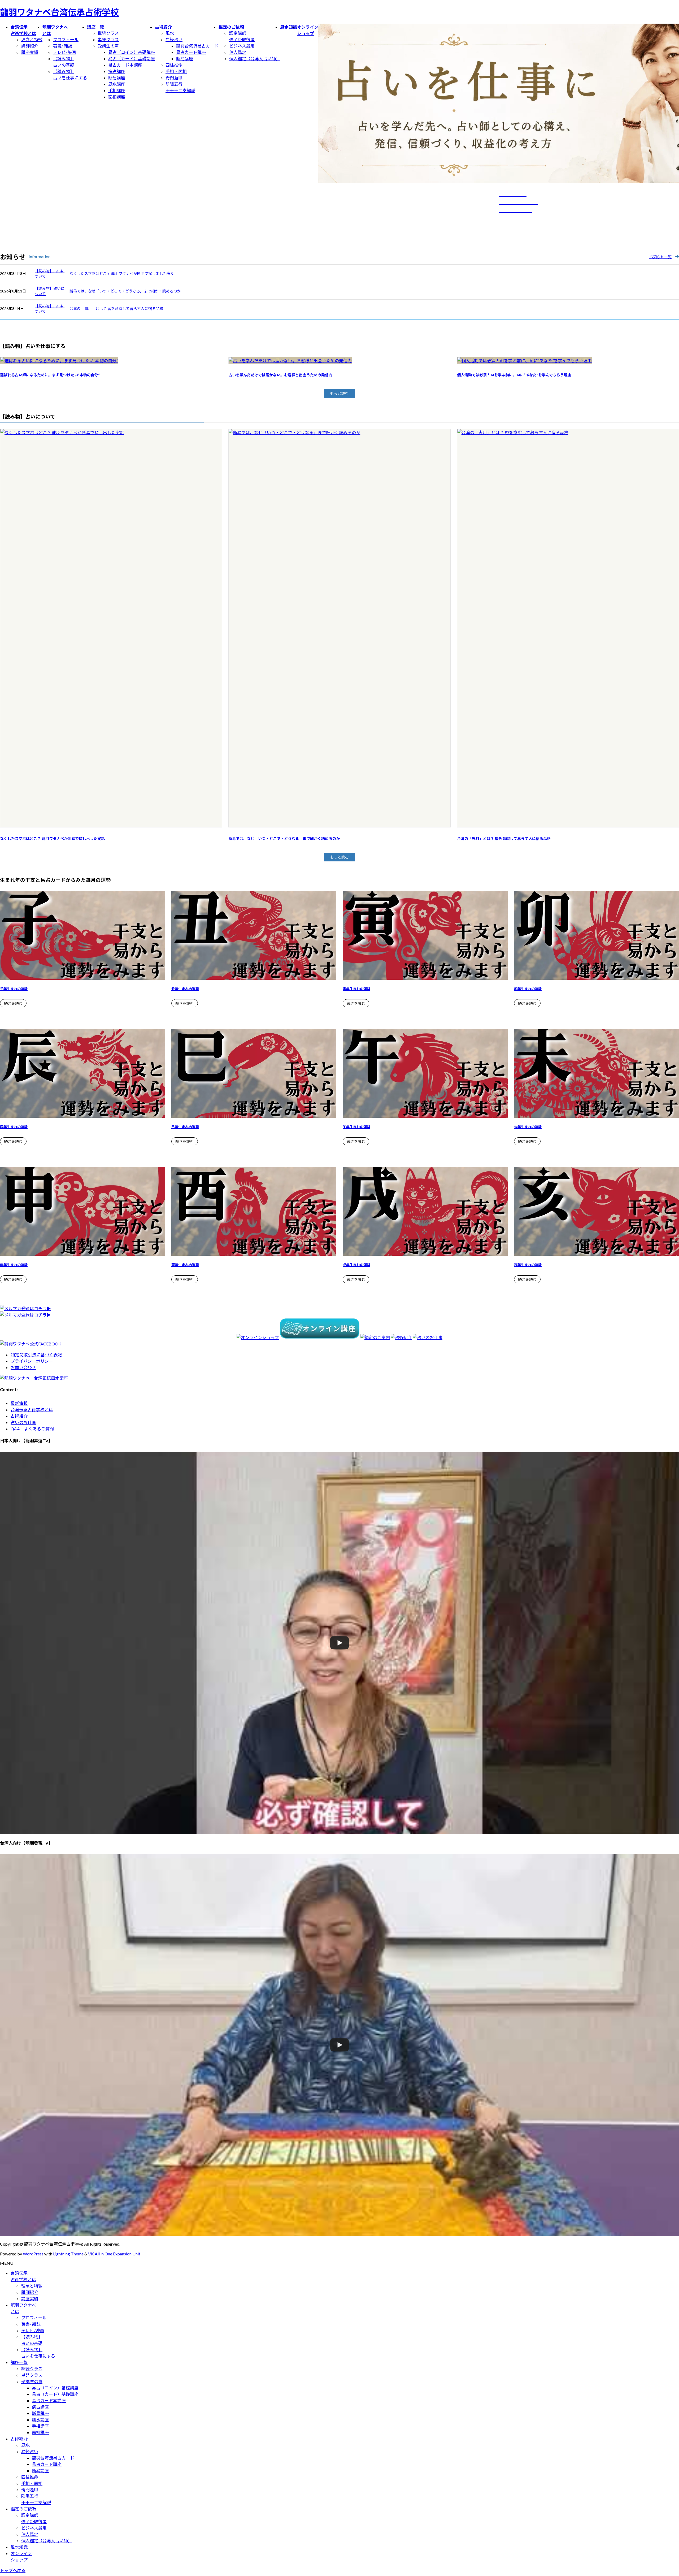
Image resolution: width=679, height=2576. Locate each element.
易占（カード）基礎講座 (132, 59)
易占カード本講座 (125, 65)
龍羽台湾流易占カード (197, 46)
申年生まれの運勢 (14, 1265)
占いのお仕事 (23, 1422)
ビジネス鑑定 (242, 46)
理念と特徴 (32, 39)
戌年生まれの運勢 (356, 1265)
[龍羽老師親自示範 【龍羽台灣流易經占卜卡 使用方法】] (339, 2045)
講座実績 (30, 52)
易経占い (174, 39)
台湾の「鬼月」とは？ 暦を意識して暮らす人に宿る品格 (116, 308)
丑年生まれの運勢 (185, 989)
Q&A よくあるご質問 (32, 1429)
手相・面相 (176, 71)
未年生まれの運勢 (528, 1127)
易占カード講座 (191, 52)
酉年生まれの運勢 (185, 1265)
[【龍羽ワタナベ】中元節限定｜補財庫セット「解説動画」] (339, 1643)
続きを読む (13, 1004)
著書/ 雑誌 (63, 46)
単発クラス (108, 39)
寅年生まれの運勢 (356, 989)
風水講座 (117, 84)
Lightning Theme (68, 2254)
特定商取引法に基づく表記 (36, 1355)
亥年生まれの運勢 (528, 1265)
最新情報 (19, 1403)
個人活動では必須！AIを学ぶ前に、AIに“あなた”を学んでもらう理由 (514, 375)
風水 (170, 33)
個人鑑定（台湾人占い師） (255, 59)
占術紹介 (19, 1416)
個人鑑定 (238, 52)
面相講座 (117, 97)
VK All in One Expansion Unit (114, 2254)
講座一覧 (19, 2362)
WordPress (33, 2254)
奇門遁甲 (174, 78)
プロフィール (66, 39)
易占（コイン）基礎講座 (132, 52)
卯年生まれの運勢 (528, 989)
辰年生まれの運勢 (14, 1127)
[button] (339, 394)
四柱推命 (174, 65)
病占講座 (117, 71)
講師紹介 (30, 46)
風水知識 (19, 2547)
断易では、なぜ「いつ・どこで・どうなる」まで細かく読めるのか (125, 291)
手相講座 (117, 90)
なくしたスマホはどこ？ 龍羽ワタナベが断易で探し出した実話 (122, 273)
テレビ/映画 (64, 52)
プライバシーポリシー (32, 1361)
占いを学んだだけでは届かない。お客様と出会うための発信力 (280, 375)
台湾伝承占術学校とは (32, 1410)
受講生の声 (108, 46)
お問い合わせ (23, 1367)
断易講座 (117, 78)
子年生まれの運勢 (14, 989)
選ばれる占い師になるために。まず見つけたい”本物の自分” (50, 375)
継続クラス (108, 33)
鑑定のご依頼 (23, 2509)
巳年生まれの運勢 (185, 1127)
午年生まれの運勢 (356, 1127)
